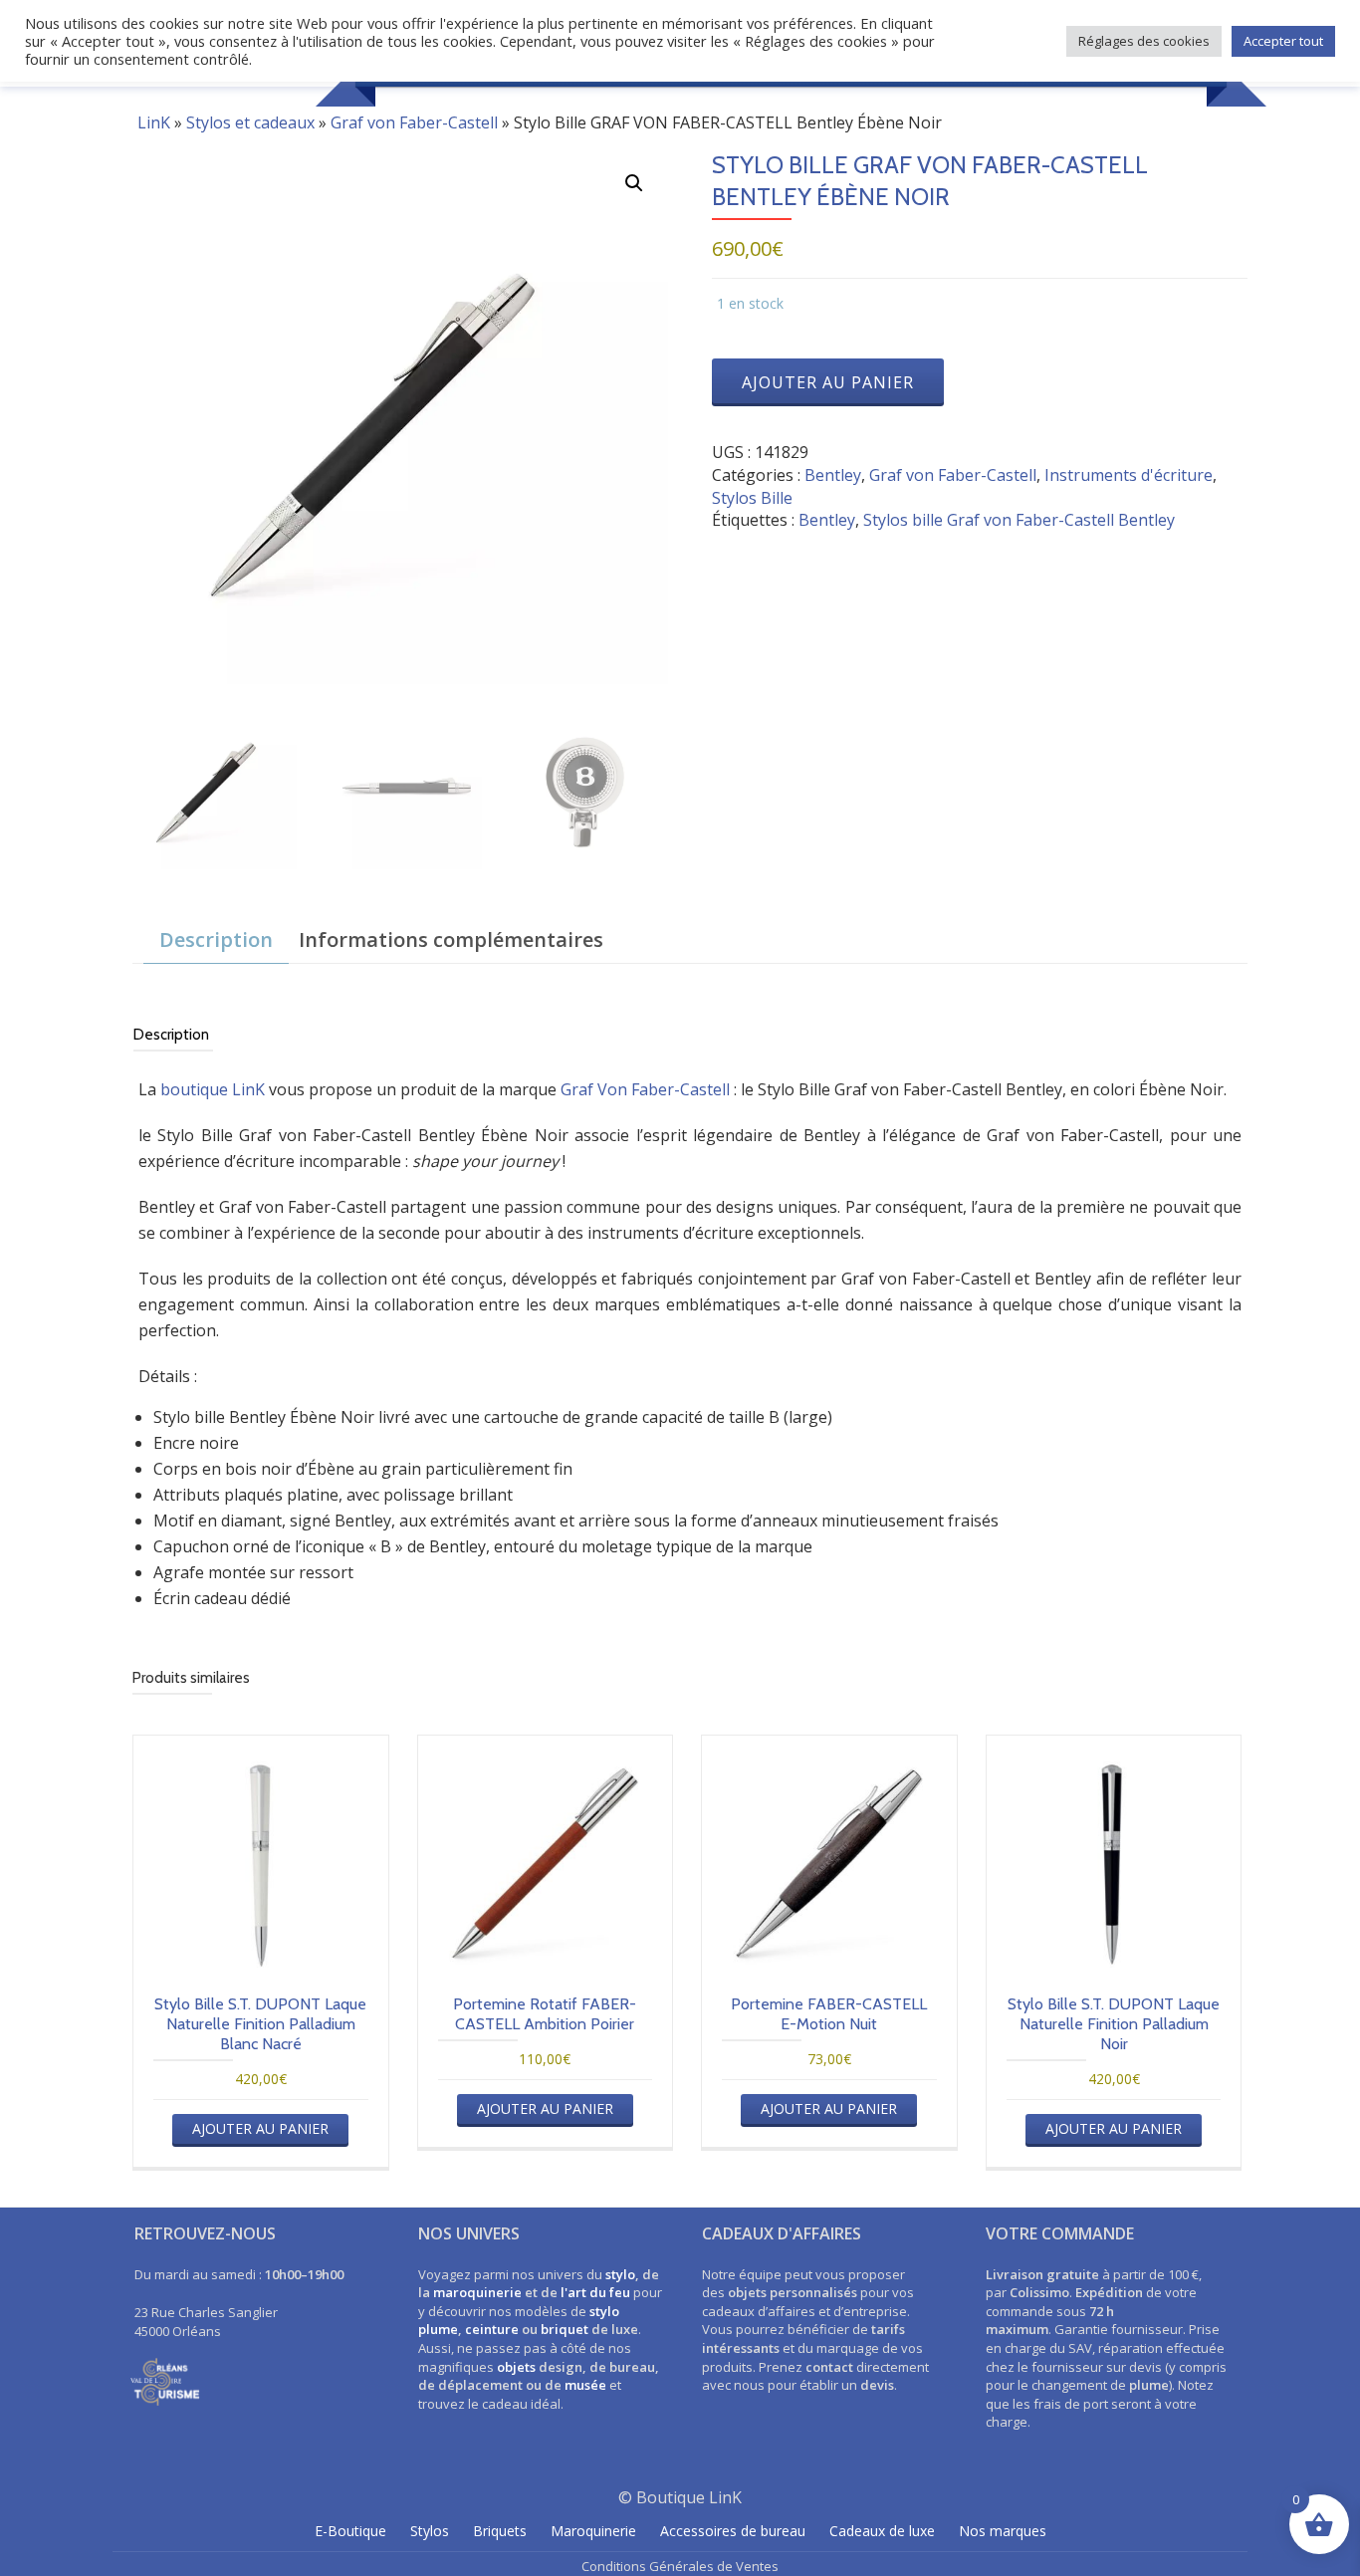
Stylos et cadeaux (250, 122)
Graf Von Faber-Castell (645, 1089)
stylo (620, 2274)
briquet (565, 2329)
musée (585, 2385)
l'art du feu (595, 2292)
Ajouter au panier (828, 382)
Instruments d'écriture (1129, 475)
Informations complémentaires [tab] (451, 939)
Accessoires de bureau (733, 2531)
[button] (634, 183)
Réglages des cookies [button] (1144, 41)
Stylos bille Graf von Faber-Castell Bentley (1019, 520)
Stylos (430, 2531)
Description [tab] (216, 939)
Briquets (500, 2531)
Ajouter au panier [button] (260, 2128)
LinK (154, 122)
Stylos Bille (752, 498)
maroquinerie (477, 2292)
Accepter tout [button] (1283, 41)
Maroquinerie (593, 2531)
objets (516, 2367)
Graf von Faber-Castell (414, 122)
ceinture (492, 2329)
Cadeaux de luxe (882, 2531)
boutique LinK (213, 1089)
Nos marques (1003, 2531)
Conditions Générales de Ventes (680, 2566)
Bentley (833, 475)
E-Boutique (350, 2531)
